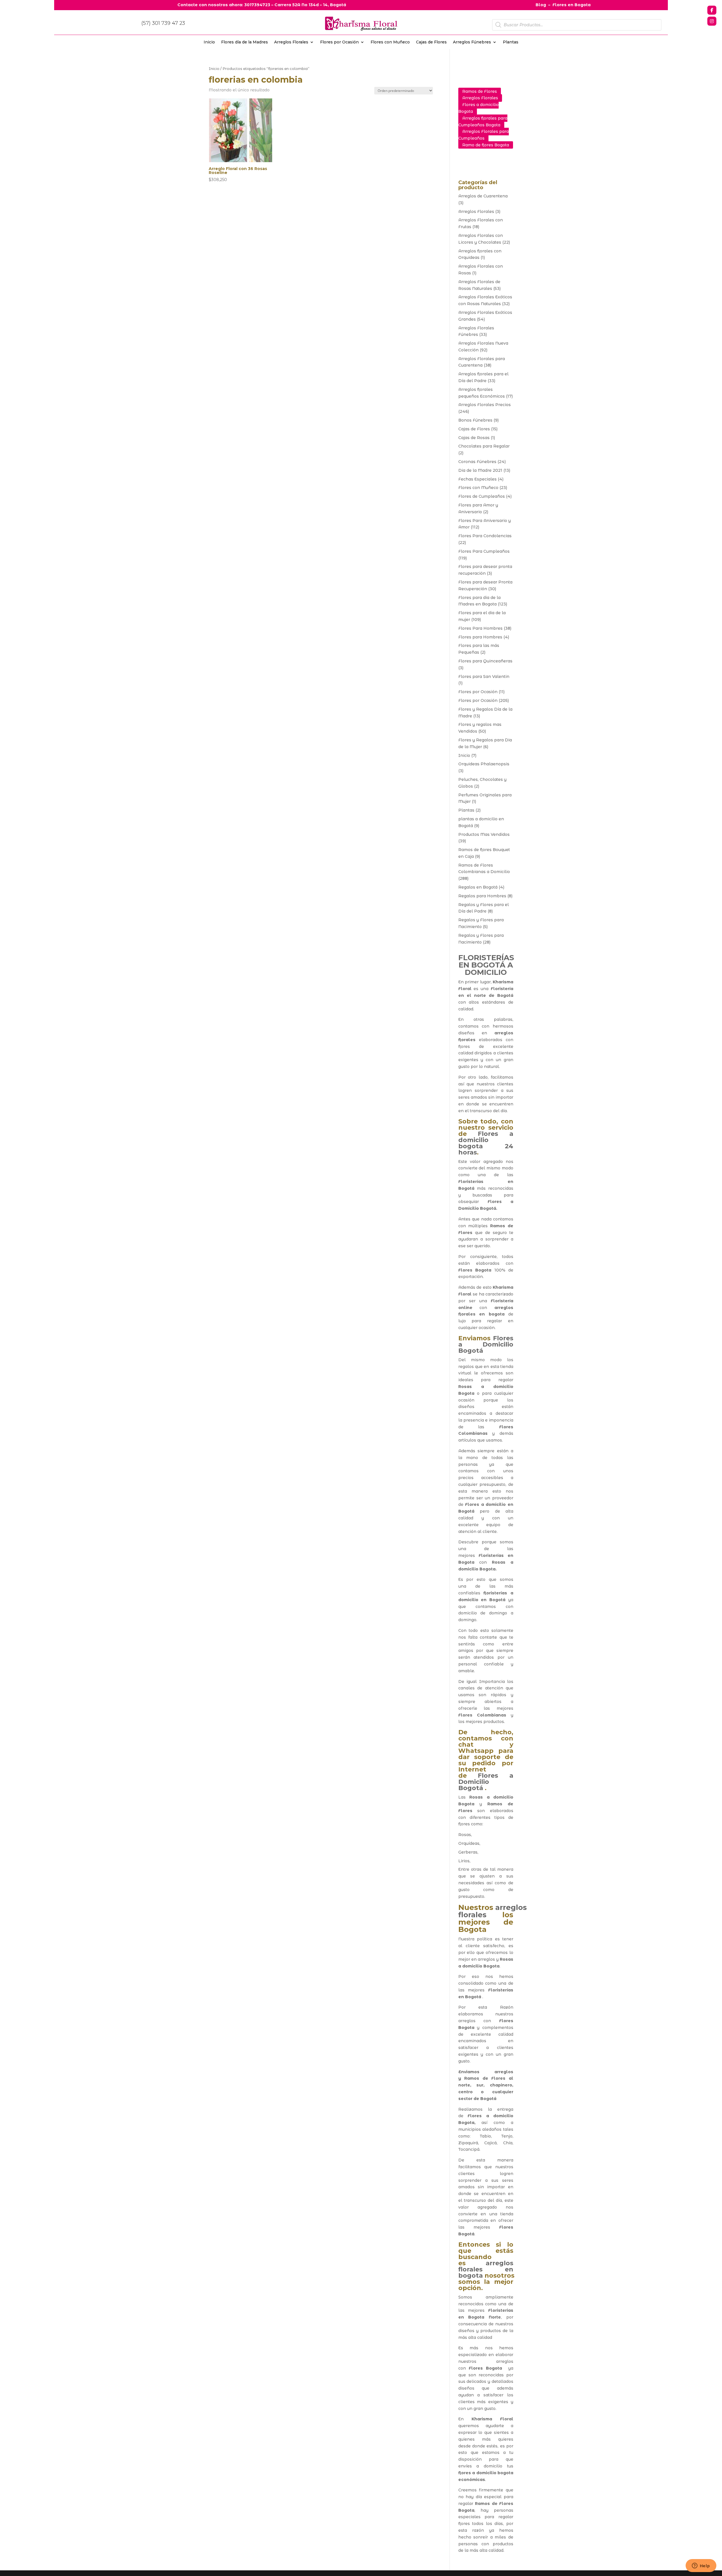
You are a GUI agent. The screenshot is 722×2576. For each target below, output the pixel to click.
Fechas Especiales (477, 479)
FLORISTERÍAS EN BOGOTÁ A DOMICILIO (486, 965)
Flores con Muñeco (390, 42)
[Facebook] (712, 10)
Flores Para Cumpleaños (484, 551)
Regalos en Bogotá (478, 887)
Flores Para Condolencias (485, 536)
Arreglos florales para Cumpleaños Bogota (483, 122)
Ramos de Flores (480, 91)
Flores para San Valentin (484, 676)
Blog (541, 5)
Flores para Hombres (480, 637)
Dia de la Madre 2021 (480, 470)
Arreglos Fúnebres (472, 42)
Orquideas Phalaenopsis (484, 764)
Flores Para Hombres (480, 628)
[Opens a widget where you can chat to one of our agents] (701, 2566)
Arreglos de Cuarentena (483, 196)
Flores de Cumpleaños (482, 496)
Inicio (209, 42)
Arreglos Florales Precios (485, 405)
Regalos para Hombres (482, 896)
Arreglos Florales (291, 42)
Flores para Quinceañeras (485, 661)
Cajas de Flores (431, 42)
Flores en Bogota (572, 5)
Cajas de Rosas (474, 438)
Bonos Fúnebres (475, 420)
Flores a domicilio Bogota (478, 108)
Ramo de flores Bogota (486, 145)
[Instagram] (712, 21)
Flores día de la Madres (245, 42)
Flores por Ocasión (339, 42)
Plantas (511, 42)
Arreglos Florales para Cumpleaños (484, 135)
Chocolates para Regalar (484, 446)
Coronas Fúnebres (477, 462)
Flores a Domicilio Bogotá (486, 1344)
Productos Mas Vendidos (484, 834)
